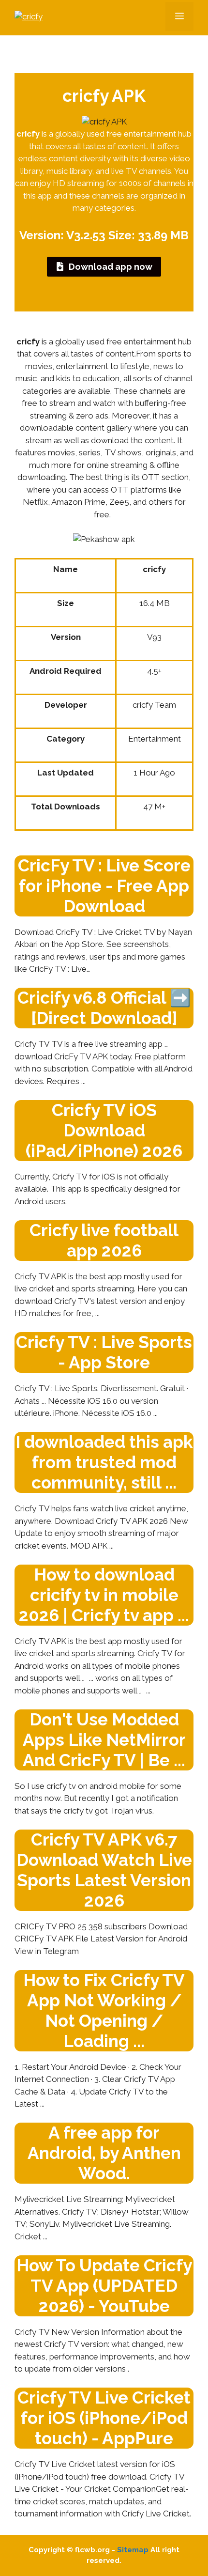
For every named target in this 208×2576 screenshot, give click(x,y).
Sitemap (133, 2550)
